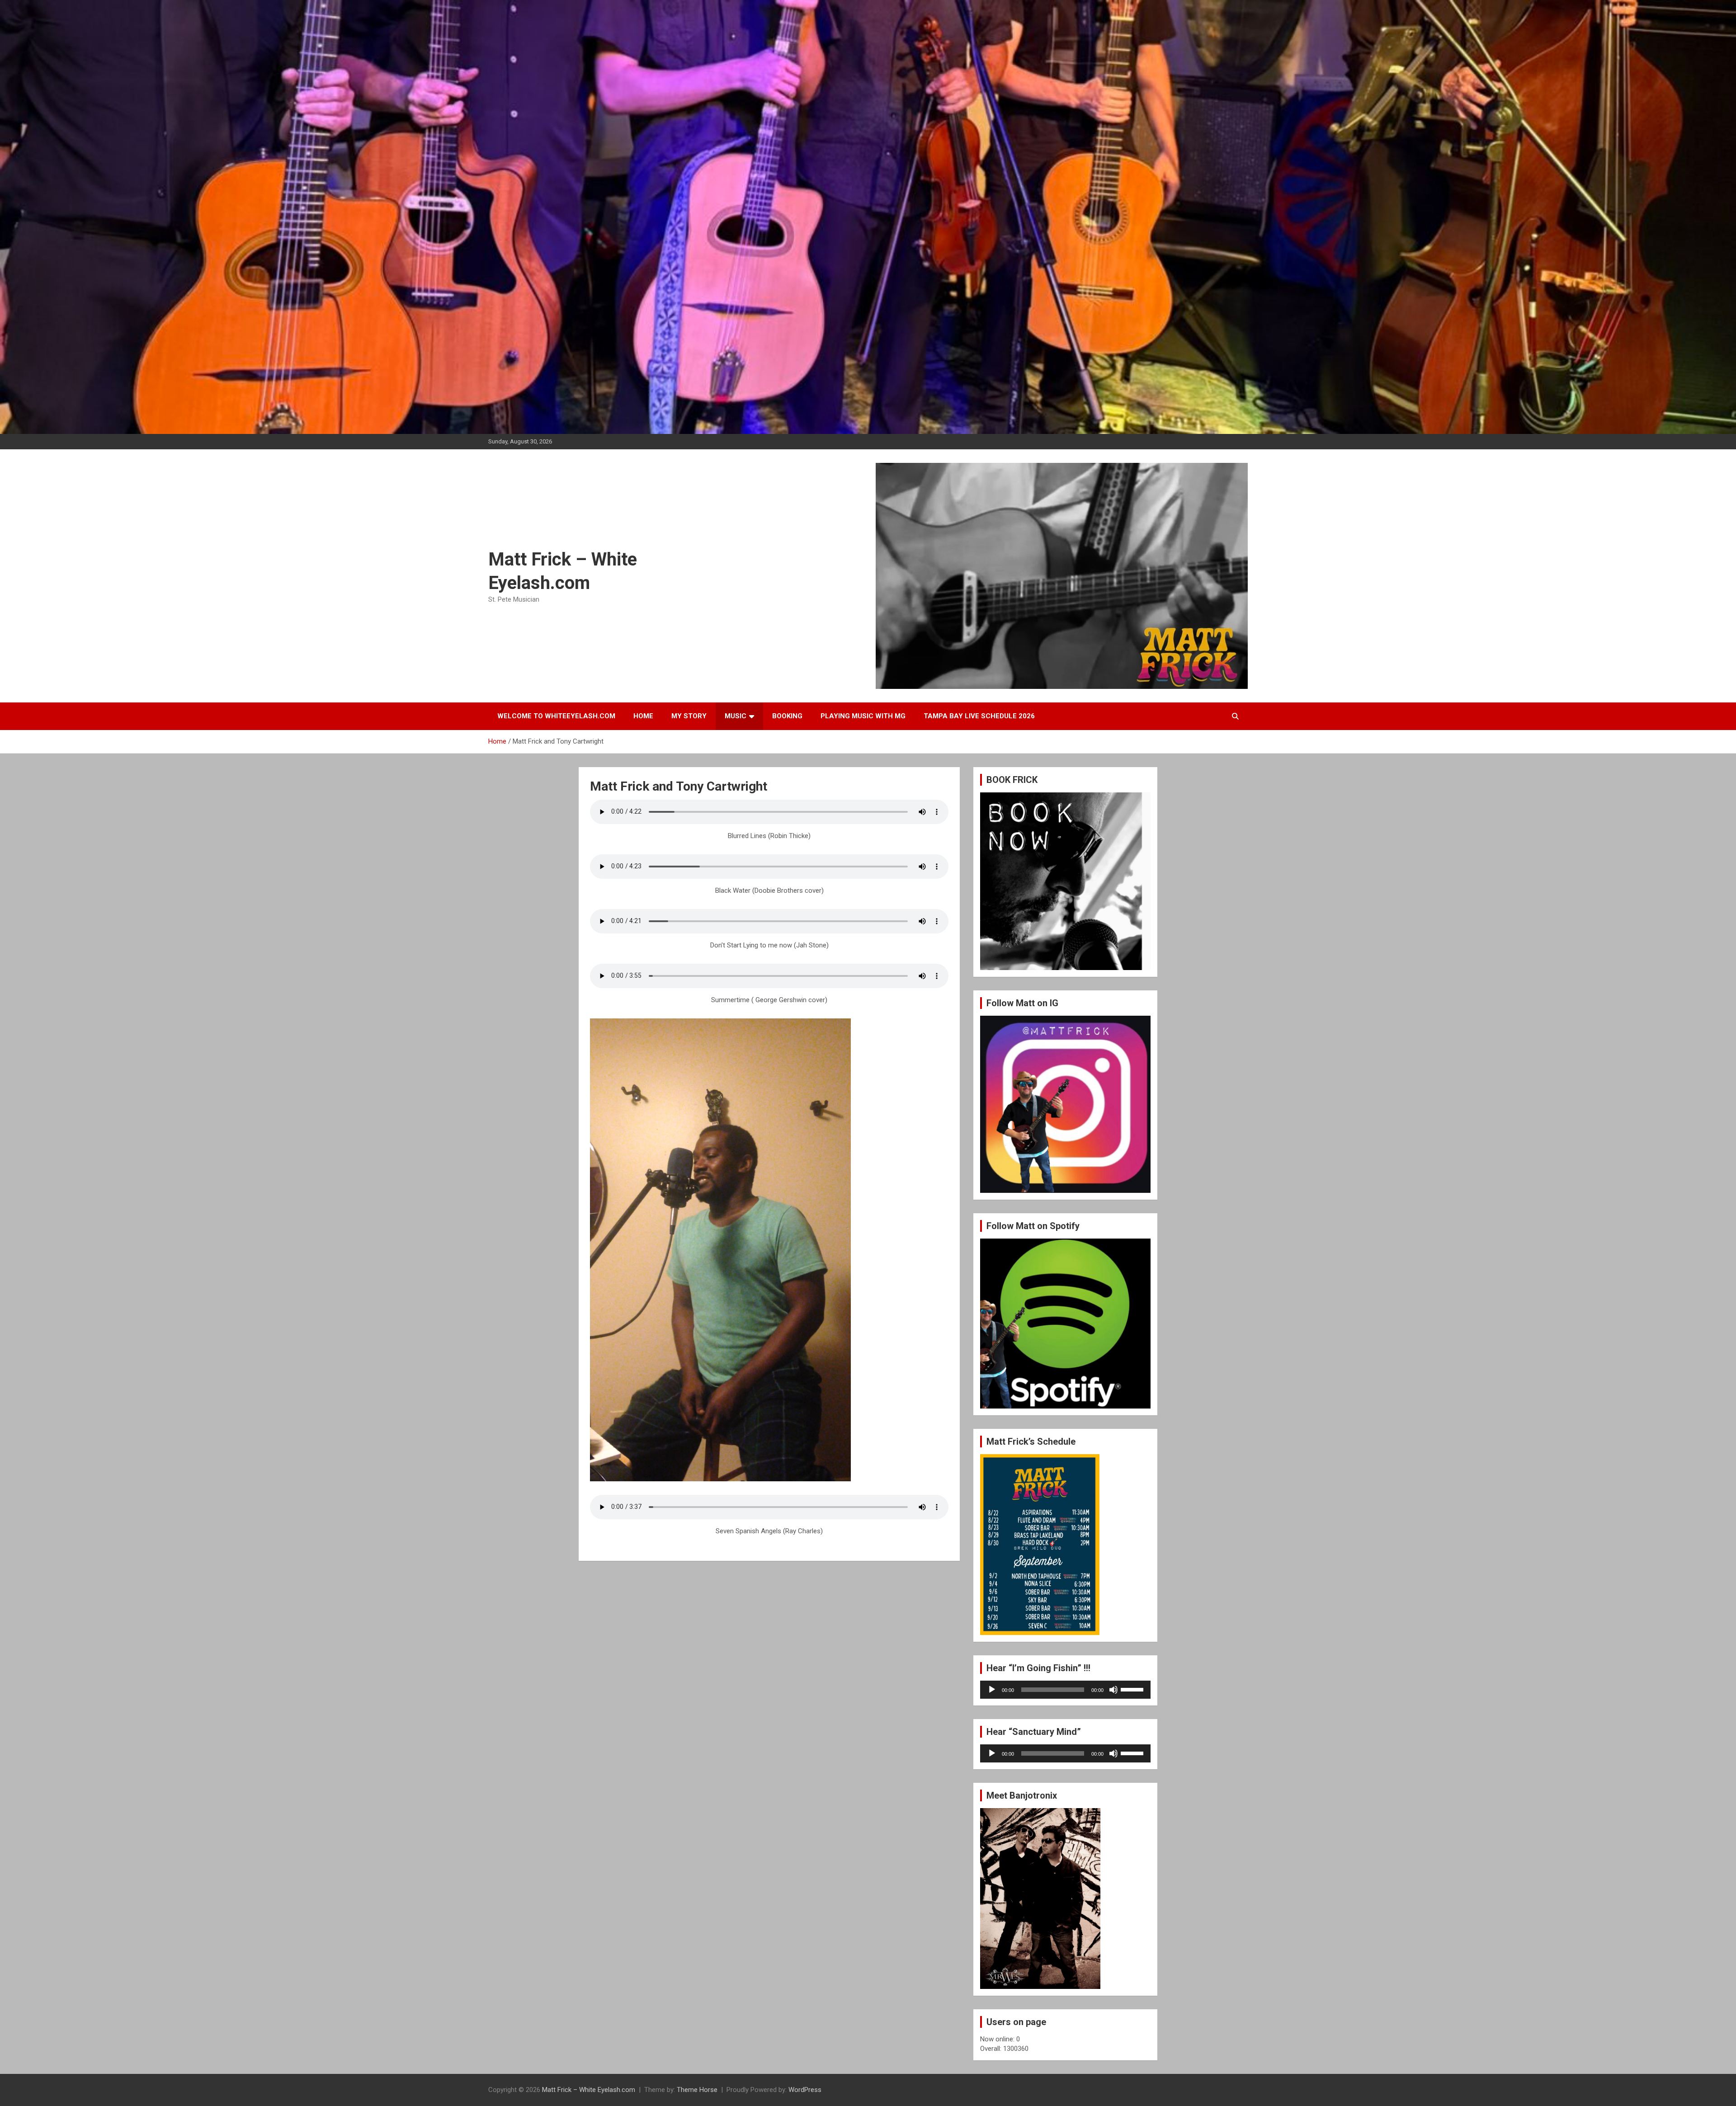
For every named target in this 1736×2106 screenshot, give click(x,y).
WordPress (805, 2090)
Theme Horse (697, 2090)
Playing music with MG (863, 716)
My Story (689, 716)
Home (643, 716)
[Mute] (1113, 1690)
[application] (1065, 1690)
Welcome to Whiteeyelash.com (556, 716)
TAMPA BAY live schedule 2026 (979, 716)
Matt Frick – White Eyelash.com (589, 2090)
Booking (787, 716)
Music (736, 716)
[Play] (992, 1690)
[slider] (1133, 1689)
